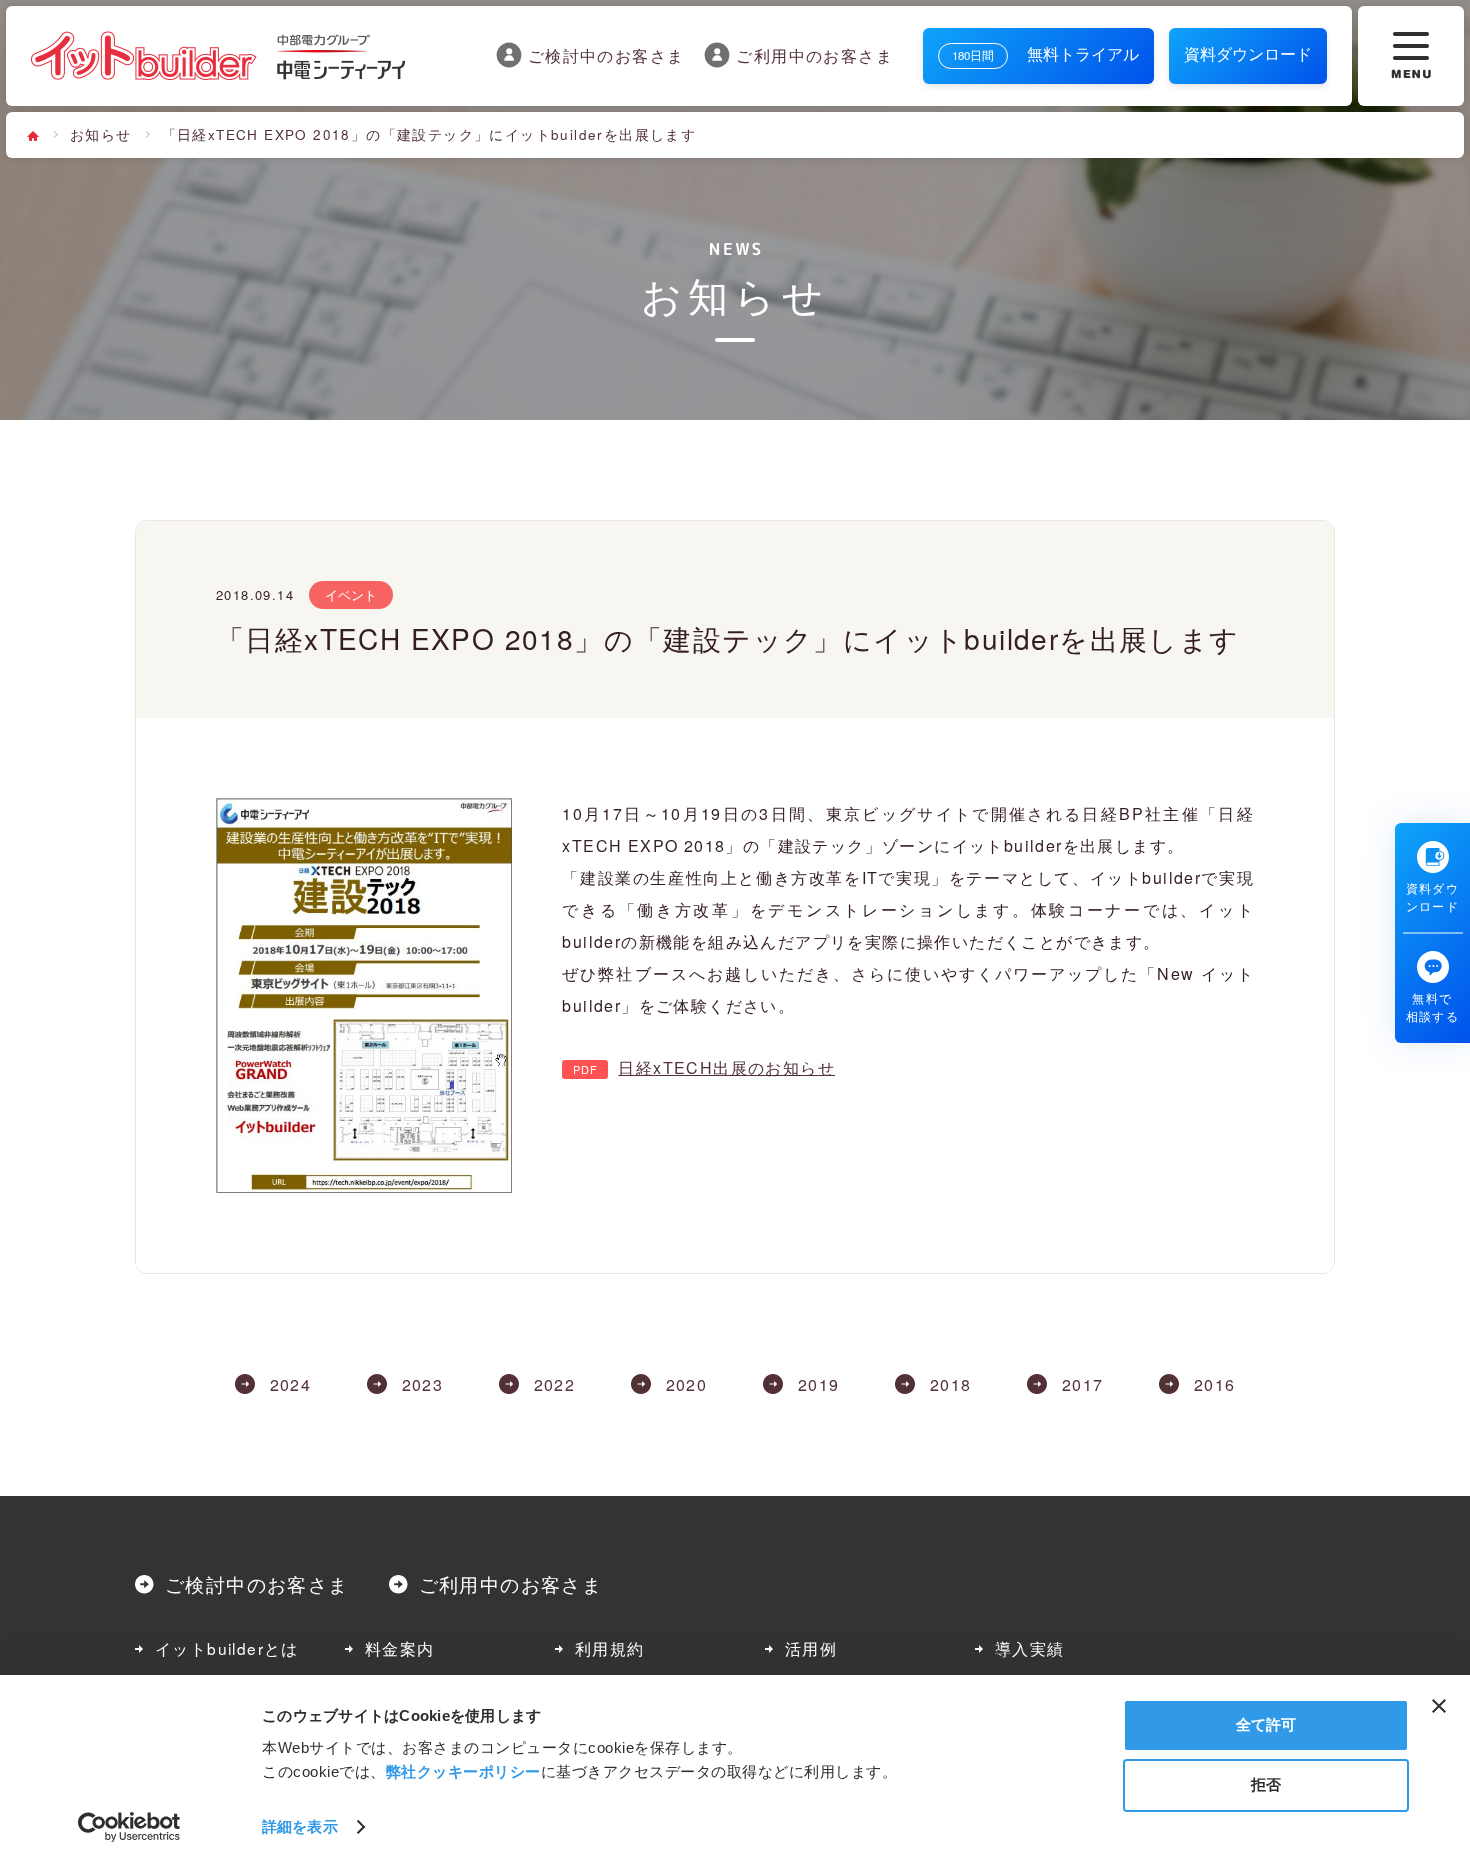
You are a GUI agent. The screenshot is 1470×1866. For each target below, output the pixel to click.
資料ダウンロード (1248, 53)
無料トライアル (1045, 53)
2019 (819, 1385)
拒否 (1266, 1784)
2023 (423, 1385)
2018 (951, 1385)
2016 (1215, 1385)
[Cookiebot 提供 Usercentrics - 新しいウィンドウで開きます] (129, 1827)
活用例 (811, 1648)
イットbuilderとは (227, 1648)
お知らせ (101, 134)
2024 (291, 1385)
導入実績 (1030, 1648)
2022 (555, 1385)
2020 (687, 1385)
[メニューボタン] (1411, 56)
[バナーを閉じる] (1439, 1706)
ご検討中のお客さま (606, 55)
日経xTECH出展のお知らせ (726, 1067)
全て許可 (1266, 1724)
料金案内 (400, 1648)
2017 (1083, 1385)
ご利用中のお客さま (814, 55)
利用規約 (610, 1648)
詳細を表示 (300, 1826)
